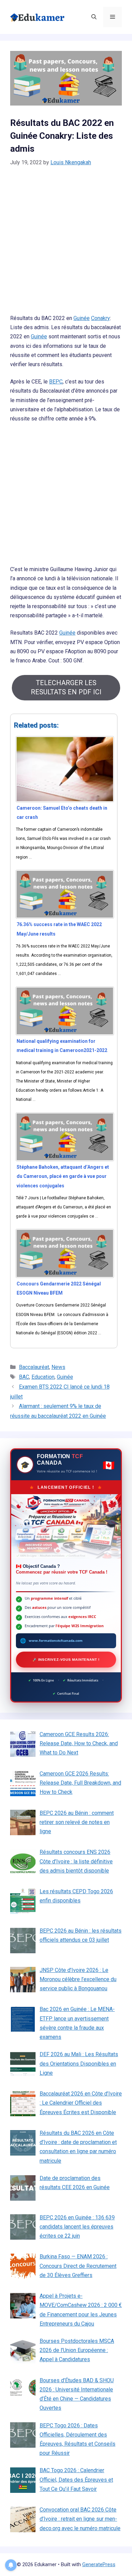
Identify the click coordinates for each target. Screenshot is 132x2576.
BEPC (56, 382)
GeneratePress (99, 2564)
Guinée (82, 318)
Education (43, 1377)
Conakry (101, 318)
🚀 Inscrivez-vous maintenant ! (66, 1660)
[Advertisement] (66, 245)
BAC (24, 1377)
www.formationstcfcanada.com (56, 1640)
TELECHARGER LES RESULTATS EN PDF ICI (66, 687)
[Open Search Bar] (94, 17)
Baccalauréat (34, 1367)
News (58, 1367)
